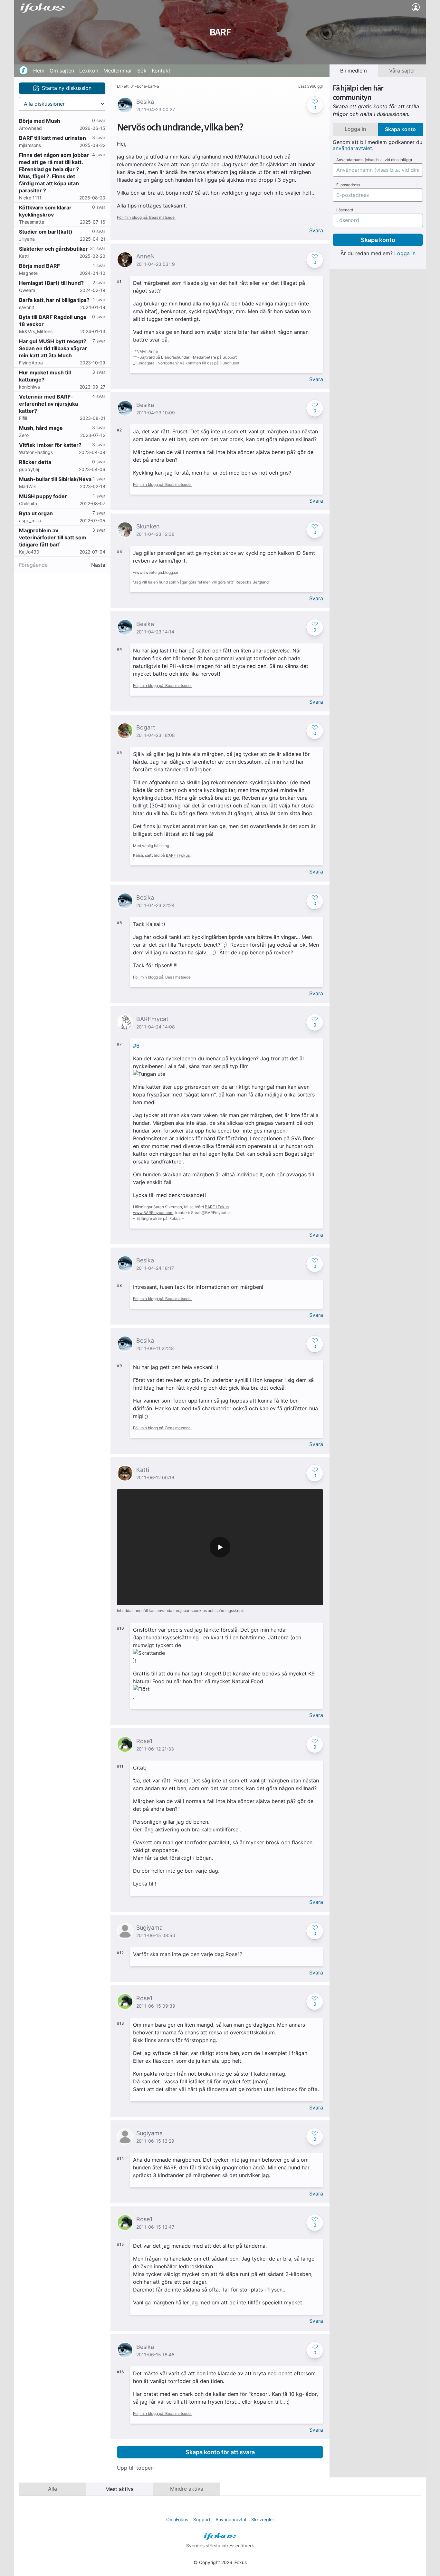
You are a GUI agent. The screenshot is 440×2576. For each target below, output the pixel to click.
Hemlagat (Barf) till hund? (51, 283)
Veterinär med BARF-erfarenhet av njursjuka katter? (48, 404)
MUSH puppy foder (43, 496)
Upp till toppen (135, 2468)
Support (202, 2519)
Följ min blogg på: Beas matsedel (146, 217)
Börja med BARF (39, 266)
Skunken (148, 526)
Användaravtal (231, 2519)
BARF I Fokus (217, 1207)
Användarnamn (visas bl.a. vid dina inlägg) (374, 160)
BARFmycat (152, 1019)
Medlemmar (118, 71)
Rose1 (144, 1741)
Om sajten (62, 71)
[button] (315, 105)
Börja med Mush (40, 121)
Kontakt (161, 71)
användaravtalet (352, 148)
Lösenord (345, 210)
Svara (316, 231)
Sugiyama (149, 1928)
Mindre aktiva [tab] (187, 2489)
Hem (39, 71)
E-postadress (348, 185)
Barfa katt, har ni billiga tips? (54, 300)
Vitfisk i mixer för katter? (50, 445)
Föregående (33, 565)
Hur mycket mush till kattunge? (45, 376)
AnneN (146, 256)
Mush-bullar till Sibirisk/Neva (55, 479)
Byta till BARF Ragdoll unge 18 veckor (53, 321)
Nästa (98, 565)
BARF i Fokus (178, 855)
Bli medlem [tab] (354, 71)
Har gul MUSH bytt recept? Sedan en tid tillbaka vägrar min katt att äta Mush (53, 348)
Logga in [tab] (355, 129)
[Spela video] (220, 1547)
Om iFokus (177, 2519)
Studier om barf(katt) (46, 232)
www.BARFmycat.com (153, 1213)
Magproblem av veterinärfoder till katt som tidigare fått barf (53, 537)
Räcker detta (35, 462)
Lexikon (89, 71)
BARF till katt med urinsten (53, 138)
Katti (143, 1470)
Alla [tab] (53, 2489)
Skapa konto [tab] (400, 129)
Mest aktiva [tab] (120, 2489)
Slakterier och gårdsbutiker (53, 249)
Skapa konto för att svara (220, 2452)
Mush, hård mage (41, 428)
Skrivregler (263, 2519)
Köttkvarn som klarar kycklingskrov (45, 211)
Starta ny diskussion (67, 88)
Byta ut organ (36, 513)
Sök (142, 71)
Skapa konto (378, 240)
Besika (145, 102)
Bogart (146, 727)
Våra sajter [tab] (402, 71)
